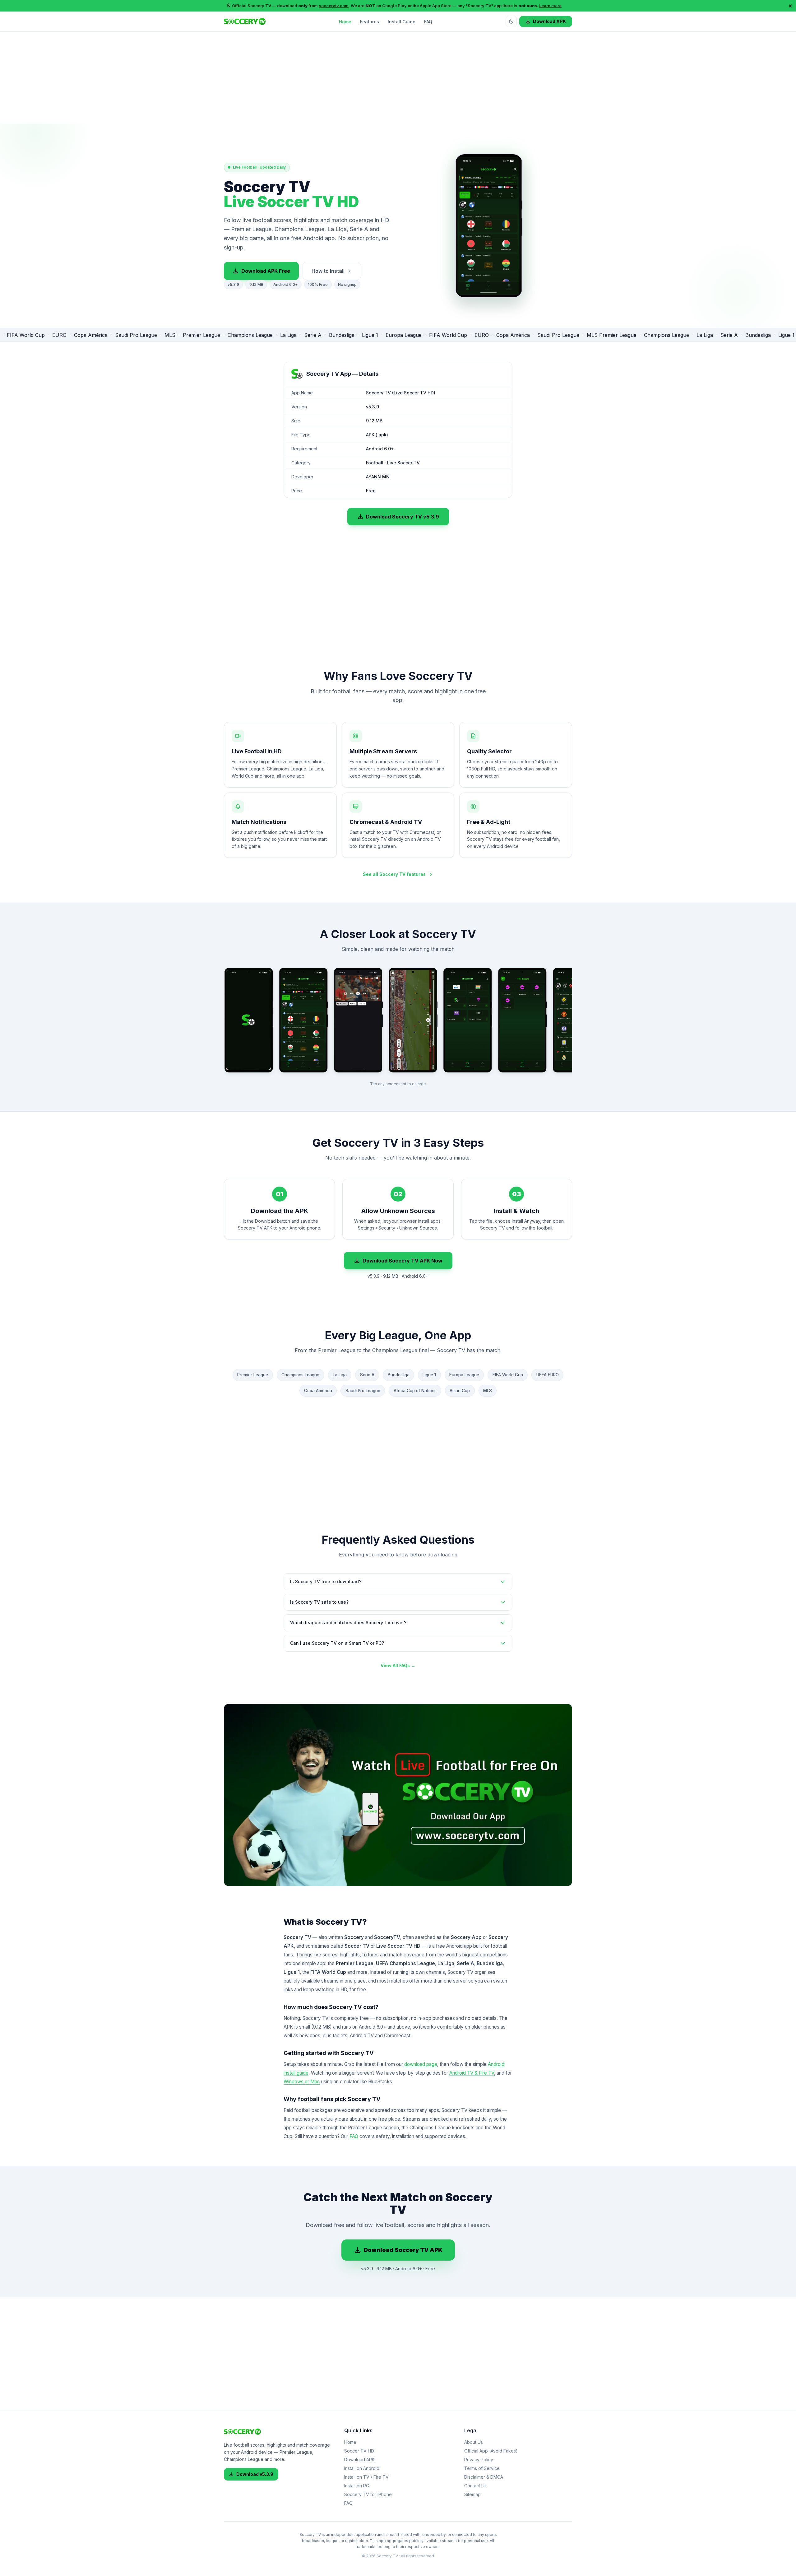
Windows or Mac (302, 2082)
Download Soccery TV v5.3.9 (403, 517)
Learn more (550, 6)
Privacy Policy (479, 2460)
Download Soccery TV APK (403, 2250)
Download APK (549, 21)
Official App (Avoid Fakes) (491, 2451)
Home (345, 21)
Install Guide (402, 21)
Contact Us (475, 2486)
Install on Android (362, 2468)
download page (421, 2064)
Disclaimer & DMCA (484, 2477)
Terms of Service (482, 2468)
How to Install (328, 271)
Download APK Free (266, 271)
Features (370, 21)
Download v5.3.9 (255, 2474)
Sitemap (472, 2494)
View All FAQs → (398, 1665)
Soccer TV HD (359, 2451)
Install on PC (357, 2486)
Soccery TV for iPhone (368, 2494)
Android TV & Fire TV (472, 2073)
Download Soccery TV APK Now (403, 1261)
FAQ (428, 21)
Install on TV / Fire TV (366, 2477)
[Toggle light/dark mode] (511, 21)
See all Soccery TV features (394, 874)
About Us (474, 2442)
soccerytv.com (334, 6)
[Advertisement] (398, 80)
